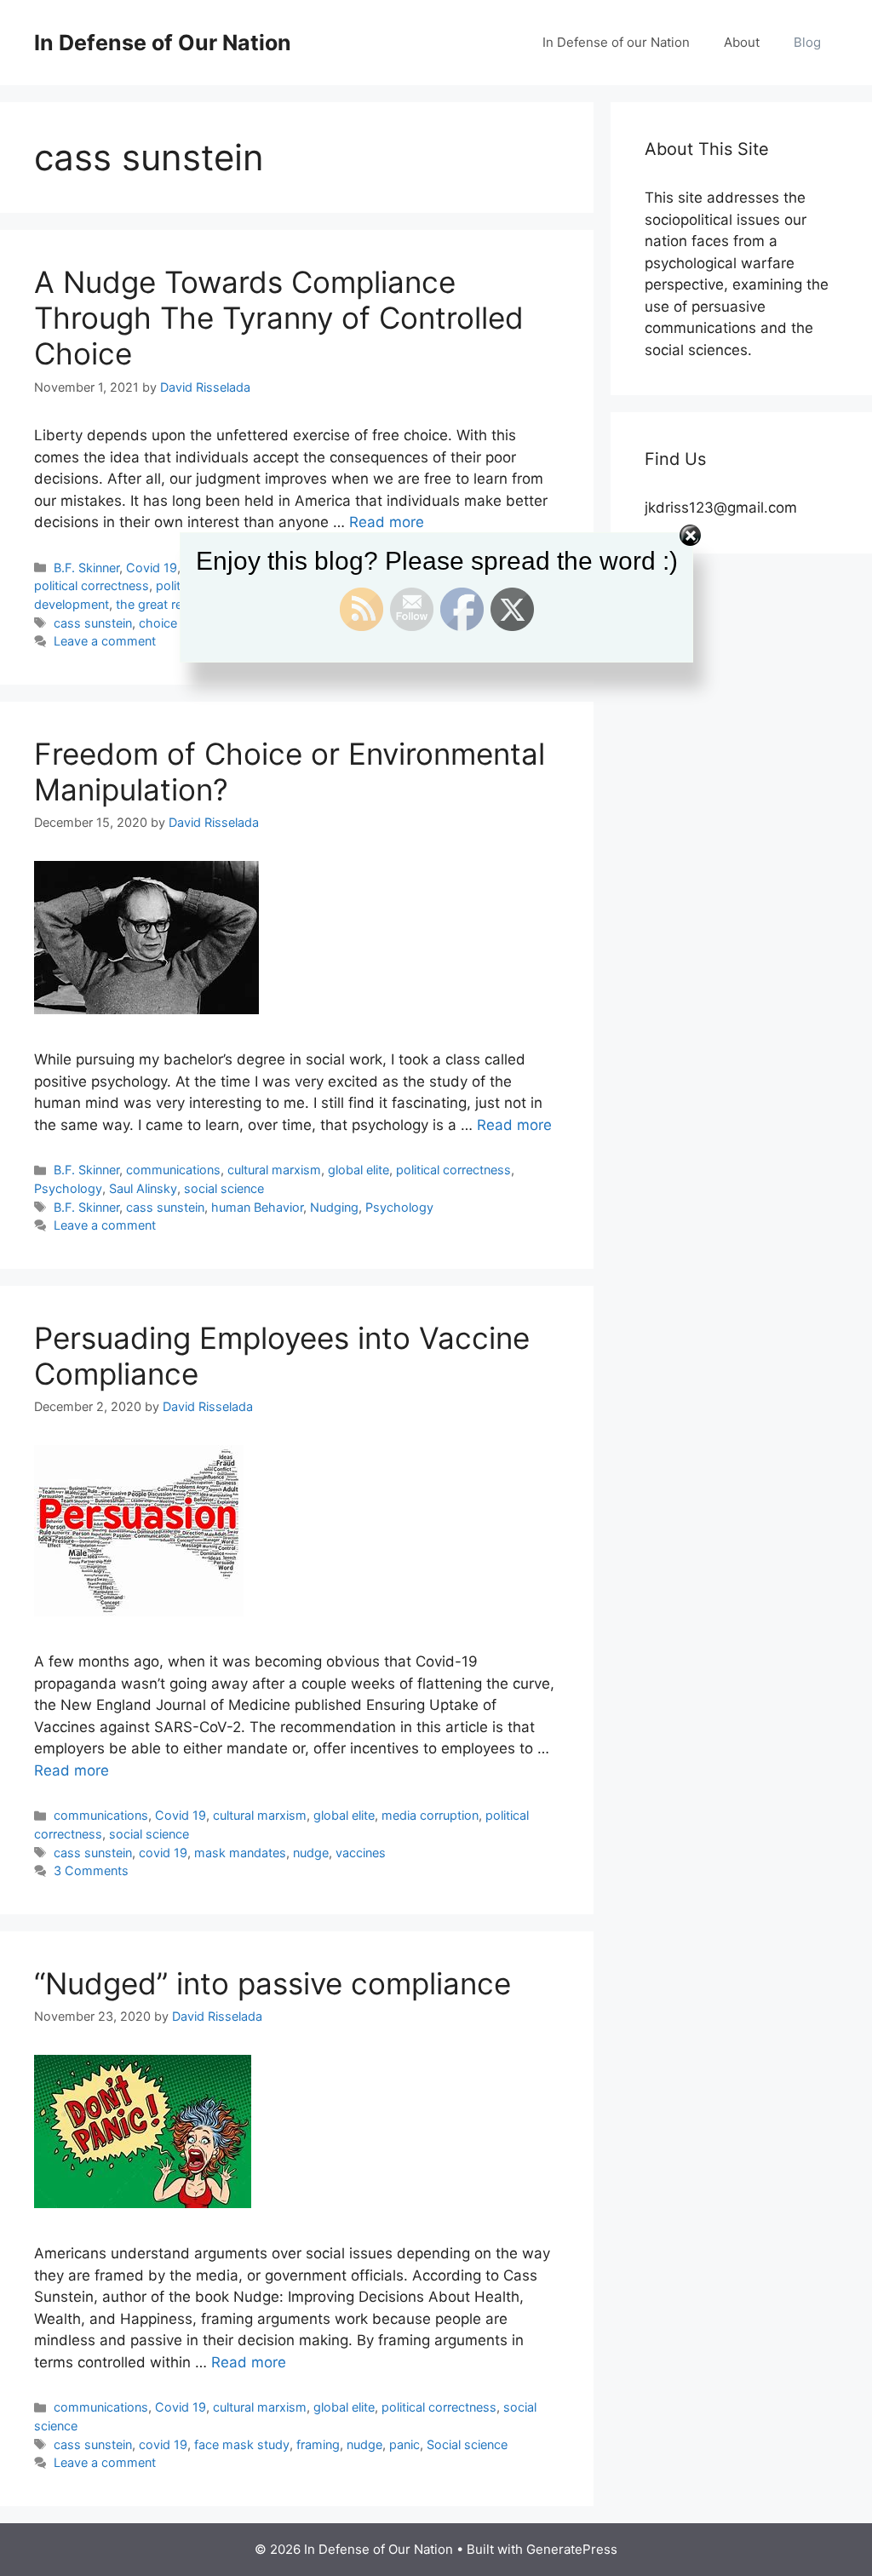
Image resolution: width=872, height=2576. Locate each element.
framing (318, 2444)
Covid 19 (181, 1815)
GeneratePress (572, 2549)
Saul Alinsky (143, 1188)
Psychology (68, 1188)
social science (224, 1188)
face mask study (242, 2444)
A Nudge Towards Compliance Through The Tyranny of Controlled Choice (279, 318)
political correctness (453, 1170)
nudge (311, 1853)
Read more (514, 1125)
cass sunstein (165, 1207)
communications (173, 1170)
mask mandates (240, 1853)
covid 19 (163, 1853)
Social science (467, 2444)
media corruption (430, 1815)
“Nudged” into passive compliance (272, 1983)
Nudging (334, 1207)
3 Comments (91, 1870)
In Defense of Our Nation (163, 43)
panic (404, 2444)
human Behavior (257, 1207)
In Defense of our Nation (616, 42)
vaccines (361, 1853)
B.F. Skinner (86, 1170)
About (742, 42)
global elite (359, 1170)
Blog (807, 42)
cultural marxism (274, 1170)
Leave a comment (105, 1225)
